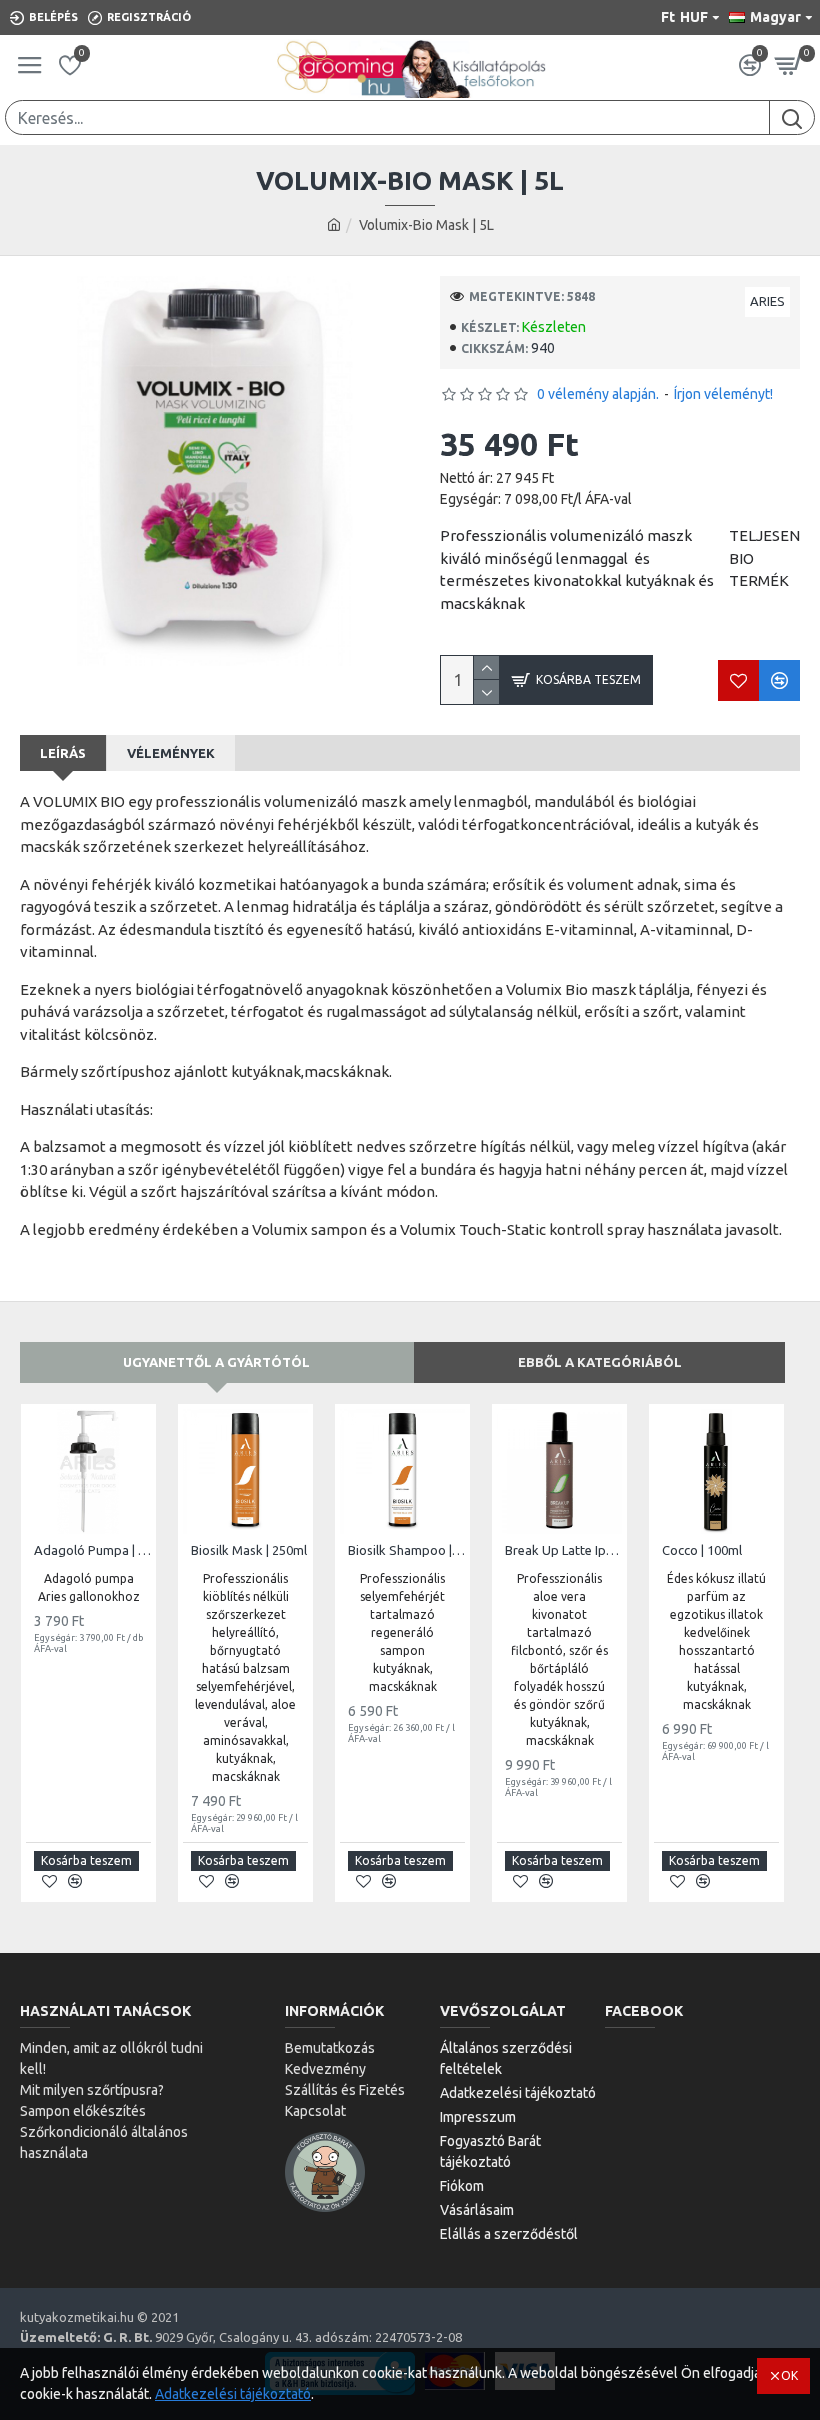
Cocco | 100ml (702, 1550)
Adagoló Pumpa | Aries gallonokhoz (92, 1550)
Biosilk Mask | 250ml (249, 1550)
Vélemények (171, 753)
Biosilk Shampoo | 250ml (406, 1550)
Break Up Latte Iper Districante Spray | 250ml (563, 1550)
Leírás (63, 753)
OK (789, 2375)
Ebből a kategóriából (600, 1362)
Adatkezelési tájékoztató (233, 2394)
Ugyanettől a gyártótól (216, 1362)
